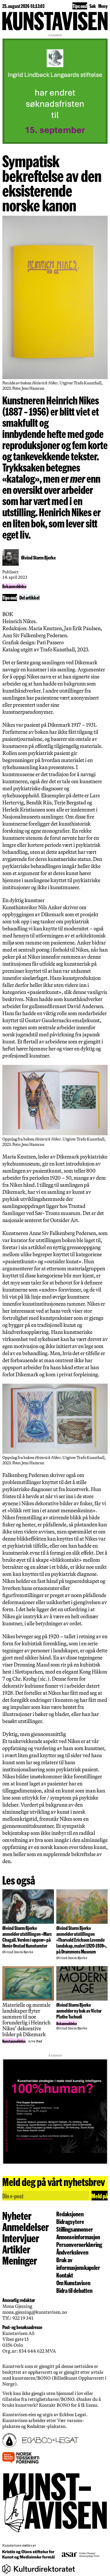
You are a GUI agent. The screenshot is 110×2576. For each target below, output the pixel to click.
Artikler (16, 2249)
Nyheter (17, 2215)
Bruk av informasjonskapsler (78, 2263)
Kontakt (65, 2275)
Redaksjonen (70, 2214)
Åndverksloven (72, 2252)
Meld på (100, 2196)
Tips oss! (80, 6)
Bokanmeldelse (14, 586)
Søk (93, 6)
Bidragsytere (70, 2221)
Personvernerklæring (79, 2244)
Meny (103, 6)
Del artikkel (29, 597)
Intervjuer (21, 2238)
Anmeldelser (26, 2227)
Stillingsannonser (75, 2229)
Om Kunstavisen (73, 2283)
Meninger (20, 2260)
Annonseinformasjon (78, 2237)
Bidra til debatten (74, 2290)
